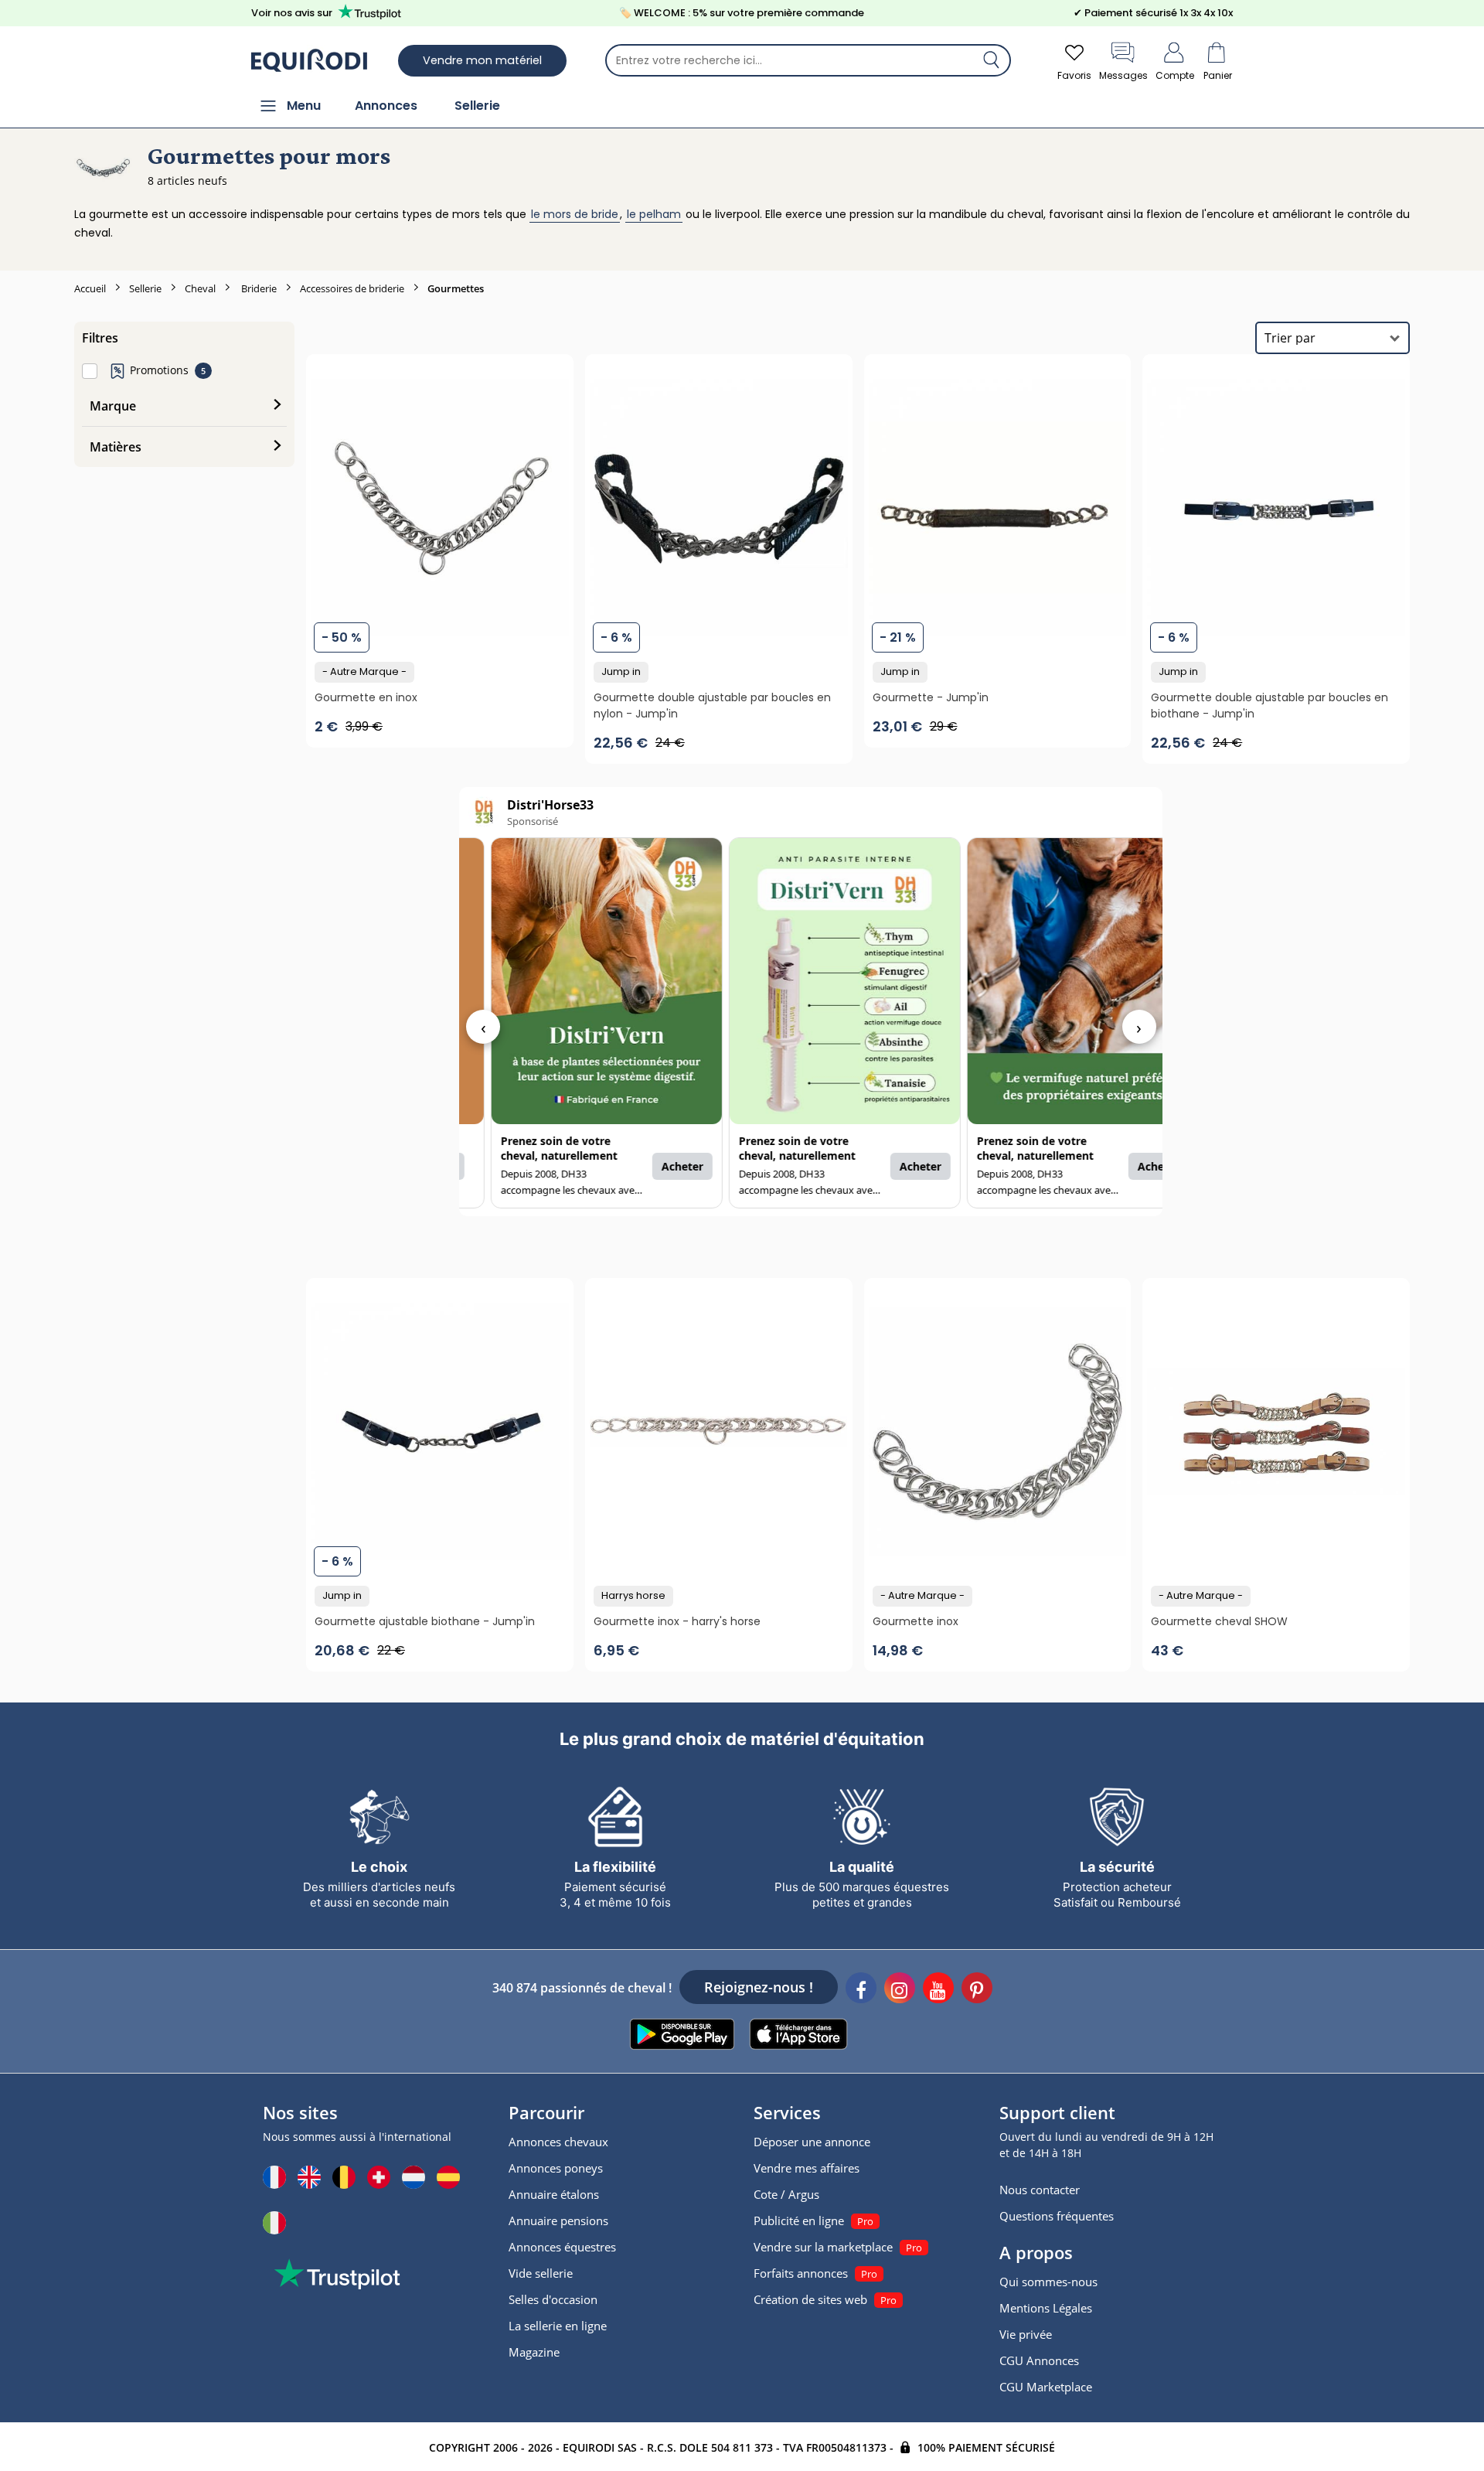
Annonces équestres (562, 2247)
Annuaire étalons (554, 2194)
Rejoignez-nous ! (759, 1987)
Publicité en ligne (799, 2220)
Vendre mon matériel (482, 60)
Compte (1175, 75)
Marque (113, 406)
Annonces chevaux (558, 2142)
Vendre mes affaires (807, 2168)
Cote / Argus (786, 2194)
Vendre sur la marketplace (823, 2247)
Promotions (159, 370)
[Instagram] (900, 1990)
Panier (1218, 75)
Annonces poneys (556, 2168)
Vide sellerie (541, 2273)
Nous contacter (1040, 2190)
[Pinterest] (977, 1990)
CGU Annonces (1039, 2360)
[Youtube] (938, 1990)
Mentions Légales (1046, 2308)
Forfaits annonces (801, 2273)
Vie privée (1026, 2334)
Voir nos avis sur (292, 13)
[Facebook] (861, 1990)
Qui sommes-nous (1048, 2282)
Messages (1123, 75)
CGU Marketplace (1046, 2387)
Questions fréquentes (1057, 2216)
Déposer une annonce (812, 2142)
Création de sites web (810, 2299)
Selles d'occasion (553, 2299)
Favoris (1074, 75)
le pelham (654, 214)
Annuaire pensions (558, 2220)
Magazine (534, 2352)
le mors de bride (575, 214)
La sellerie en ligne (558, 2326)
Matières (116, 447)
